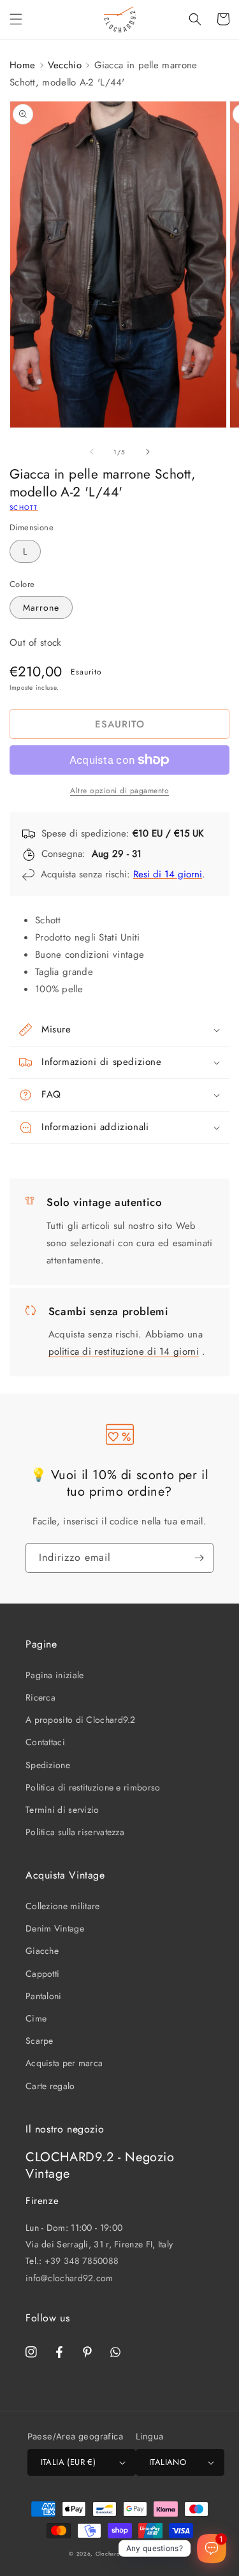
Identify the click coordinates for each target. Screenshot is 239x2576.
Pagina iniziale (55, 1675)
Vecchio (65, 65)
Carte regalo (50, 2086)
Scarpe (40, 2041)
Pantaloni (44, 1996)
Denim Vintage (55, 1928)
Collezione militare (63, 1906)
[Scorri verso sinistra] (92, 452)
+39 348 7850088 (82, 2261)
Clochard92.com (119, 2554)
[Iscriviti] (199, 1558)
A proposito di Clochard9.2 (81, 1720)
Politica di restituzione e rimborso (93, 1787)
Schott (24, 508)
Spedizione (48, 1765)
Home (22, 65)
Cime (36, 2018)
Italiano (168, 2462)
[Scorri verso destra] (148, 452)
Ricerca (40, 1697)
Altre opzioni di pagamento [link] (119, 791)
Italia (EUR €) (69, 2462)
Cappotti (42, 1974)
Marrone (41, 607)
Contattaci (45, 1742)
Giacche (42, 1951)
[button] (16, 19)
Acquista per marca (64, 2063)
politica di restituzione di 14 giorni (124, 1351)
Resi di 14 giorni (168, 874)
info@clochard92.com (69, 2278)
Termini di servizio (62, 1810)
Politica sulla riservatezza (75, 1832)
